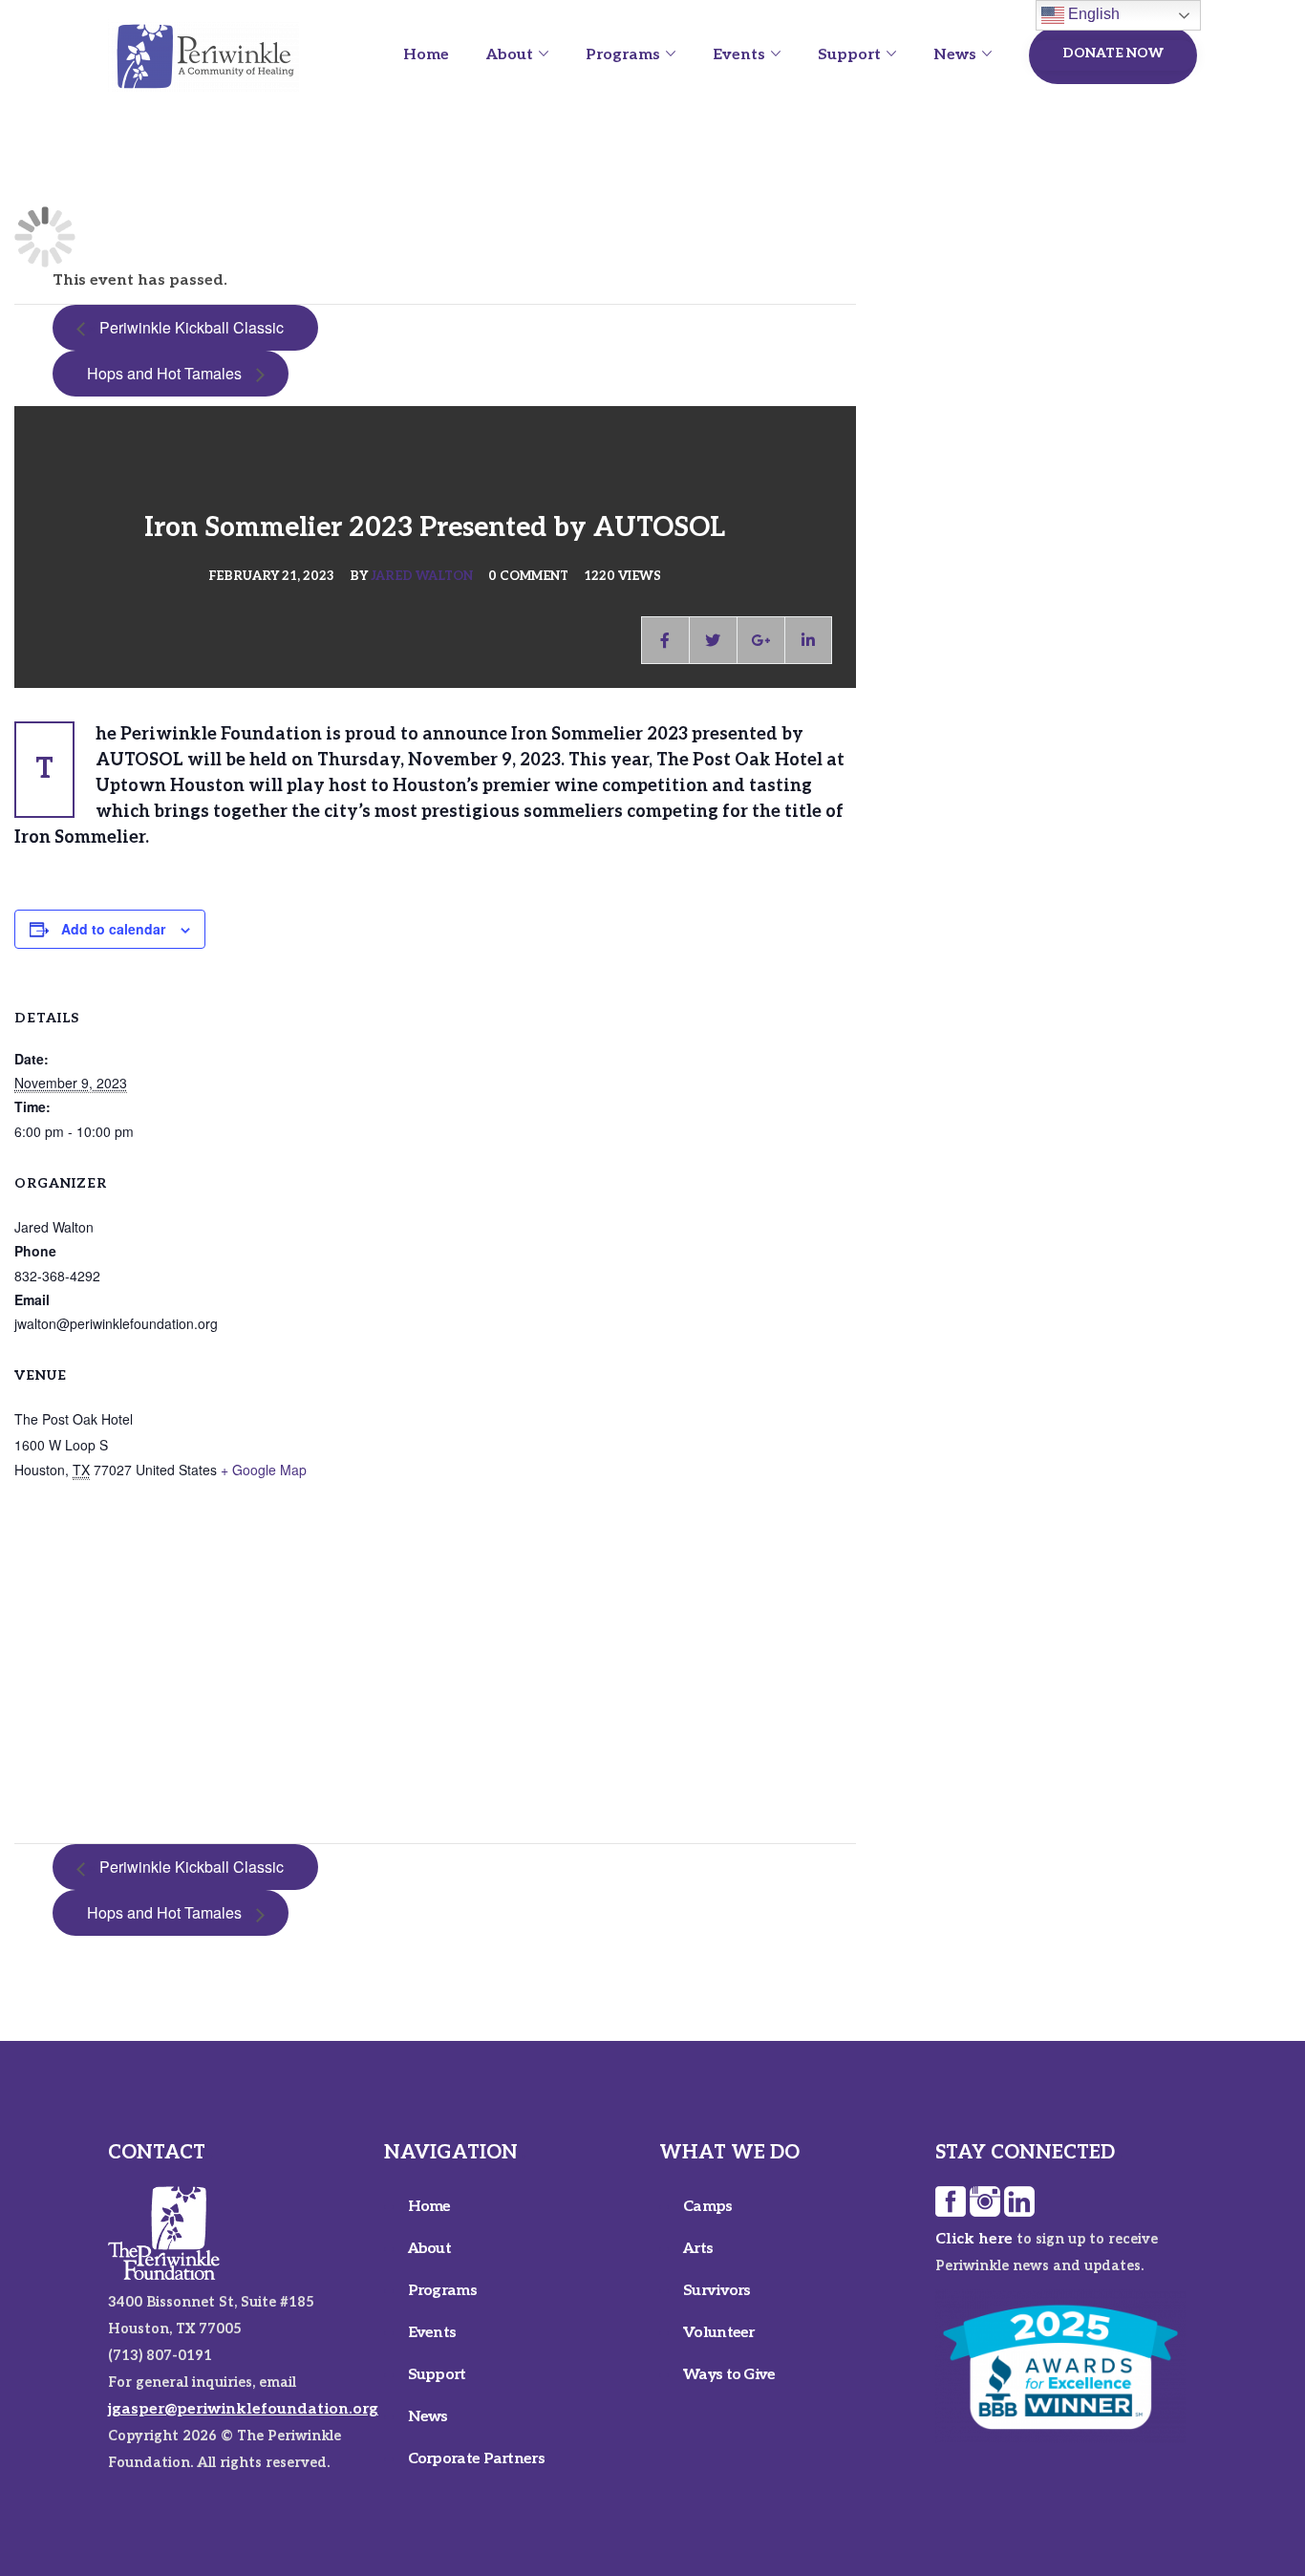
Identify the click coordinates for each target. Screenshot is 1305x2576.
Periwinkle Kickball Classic (185, 327)
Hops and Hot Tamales (171, 373)
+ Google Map (264, 1470)
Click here (974, 2239)
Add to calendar (113, 929)
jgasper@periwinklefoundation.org (243, 2409)
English (1092, 14)
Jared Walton (422, 576)
